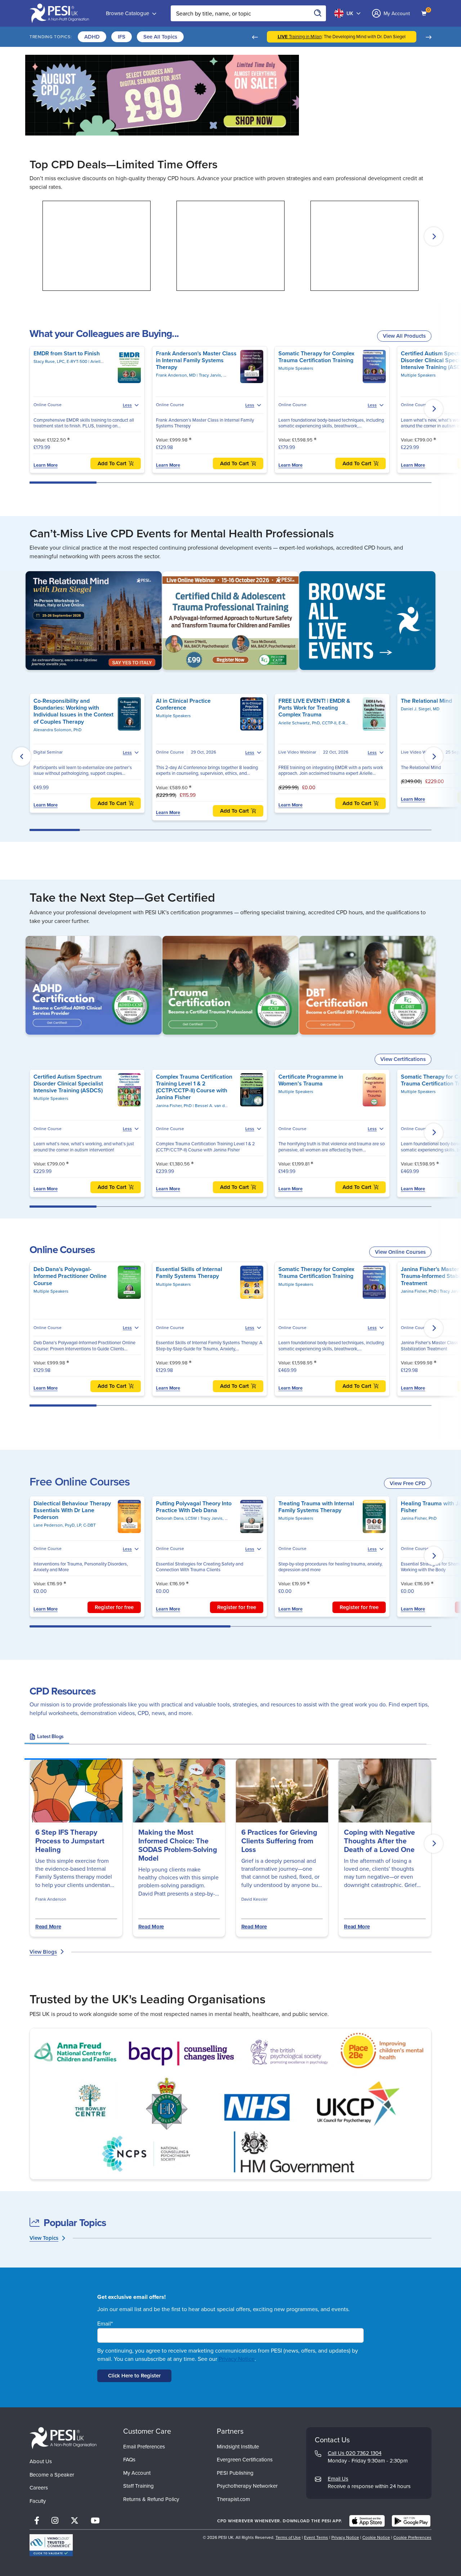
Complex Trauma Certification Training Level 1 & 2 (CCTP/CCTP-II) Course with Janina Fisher (194, 1087)
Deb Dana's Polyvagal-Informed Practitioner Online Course (70, 1276)
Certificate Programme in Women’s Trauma (311, 1080)
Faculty (38, 2501)
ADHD (92, 37)
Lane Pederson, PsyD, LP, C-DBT (65, 1525)
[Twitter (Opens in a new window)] (75, 2521)
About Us (41, 2461)
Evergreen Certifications (245, 2460)
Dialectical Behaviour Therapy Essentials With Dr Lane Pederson (72, 1510)
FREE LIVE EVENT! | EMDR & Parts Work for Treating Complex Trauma (314, 708)
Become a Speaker (52, 2475)
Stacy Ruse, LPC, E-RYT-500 (61, 361)
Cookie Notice (376, 2537)
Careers (39, 2488)
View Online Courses (400, 1252)
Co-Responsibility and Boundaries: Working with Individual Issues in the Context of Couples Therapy (73, 711)
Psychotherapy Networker (247, 2486)
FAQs (129, 2460)
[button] (255, 37)
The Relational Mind (426, 701)
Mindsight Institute (238, 2447)
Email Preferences (144, 2447)
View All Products (404, 336)
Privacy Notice (237, 2359)
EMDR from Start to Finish (67, 353)
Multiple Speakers (296, 368)
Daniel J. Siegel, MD (420, 709)
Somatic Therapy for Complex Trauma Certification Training (316, 357)
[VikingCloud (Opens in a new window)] (51, 2545)
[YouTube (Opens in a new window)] (95, 2521)
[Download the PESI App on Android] (411, 2521)
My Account (137, 2473)
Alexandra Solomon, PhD (57, 730)
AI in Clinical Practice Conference (183, 704)
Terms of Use (288, 2537)
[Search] (318, 13)
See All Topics (160, 37)
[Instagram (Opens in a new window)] (55, 2521)
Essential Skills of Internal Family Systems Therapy (189, 1273)
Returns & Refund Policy (151, 2499)
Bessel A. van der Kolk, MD (221, 1106)
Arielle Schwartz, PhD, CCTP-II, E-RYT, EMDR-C (323, 723)
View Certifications (403, 1059)
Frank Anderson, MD (176, 375)
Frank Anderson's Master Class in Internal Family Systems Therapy (196, 360)
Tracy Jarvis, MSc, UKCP (221, 375)
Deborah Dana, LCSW (177, 1518)
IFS (122, 37)
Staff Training (138, 2486)
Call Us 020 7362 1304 (355, 2453)
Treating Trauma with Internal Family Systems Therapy (316, 1507)
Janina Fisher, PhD (174, 1106)
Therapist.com (233, 2499)
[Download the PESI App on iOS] (367, 2521)
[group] (47, 1738)
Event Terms (316, 2537)
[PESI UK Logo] (63, 2438)
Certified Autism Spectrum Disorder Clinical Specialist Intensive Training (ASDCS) (68, 1083)
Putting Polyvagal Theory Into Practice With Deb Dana (194, 1507)
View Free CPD (408, 1483)
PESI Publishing (235, 2473)
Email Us (338, 2479)
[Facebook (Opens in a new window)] (37, 2521)
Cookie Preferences (412, 2537)
